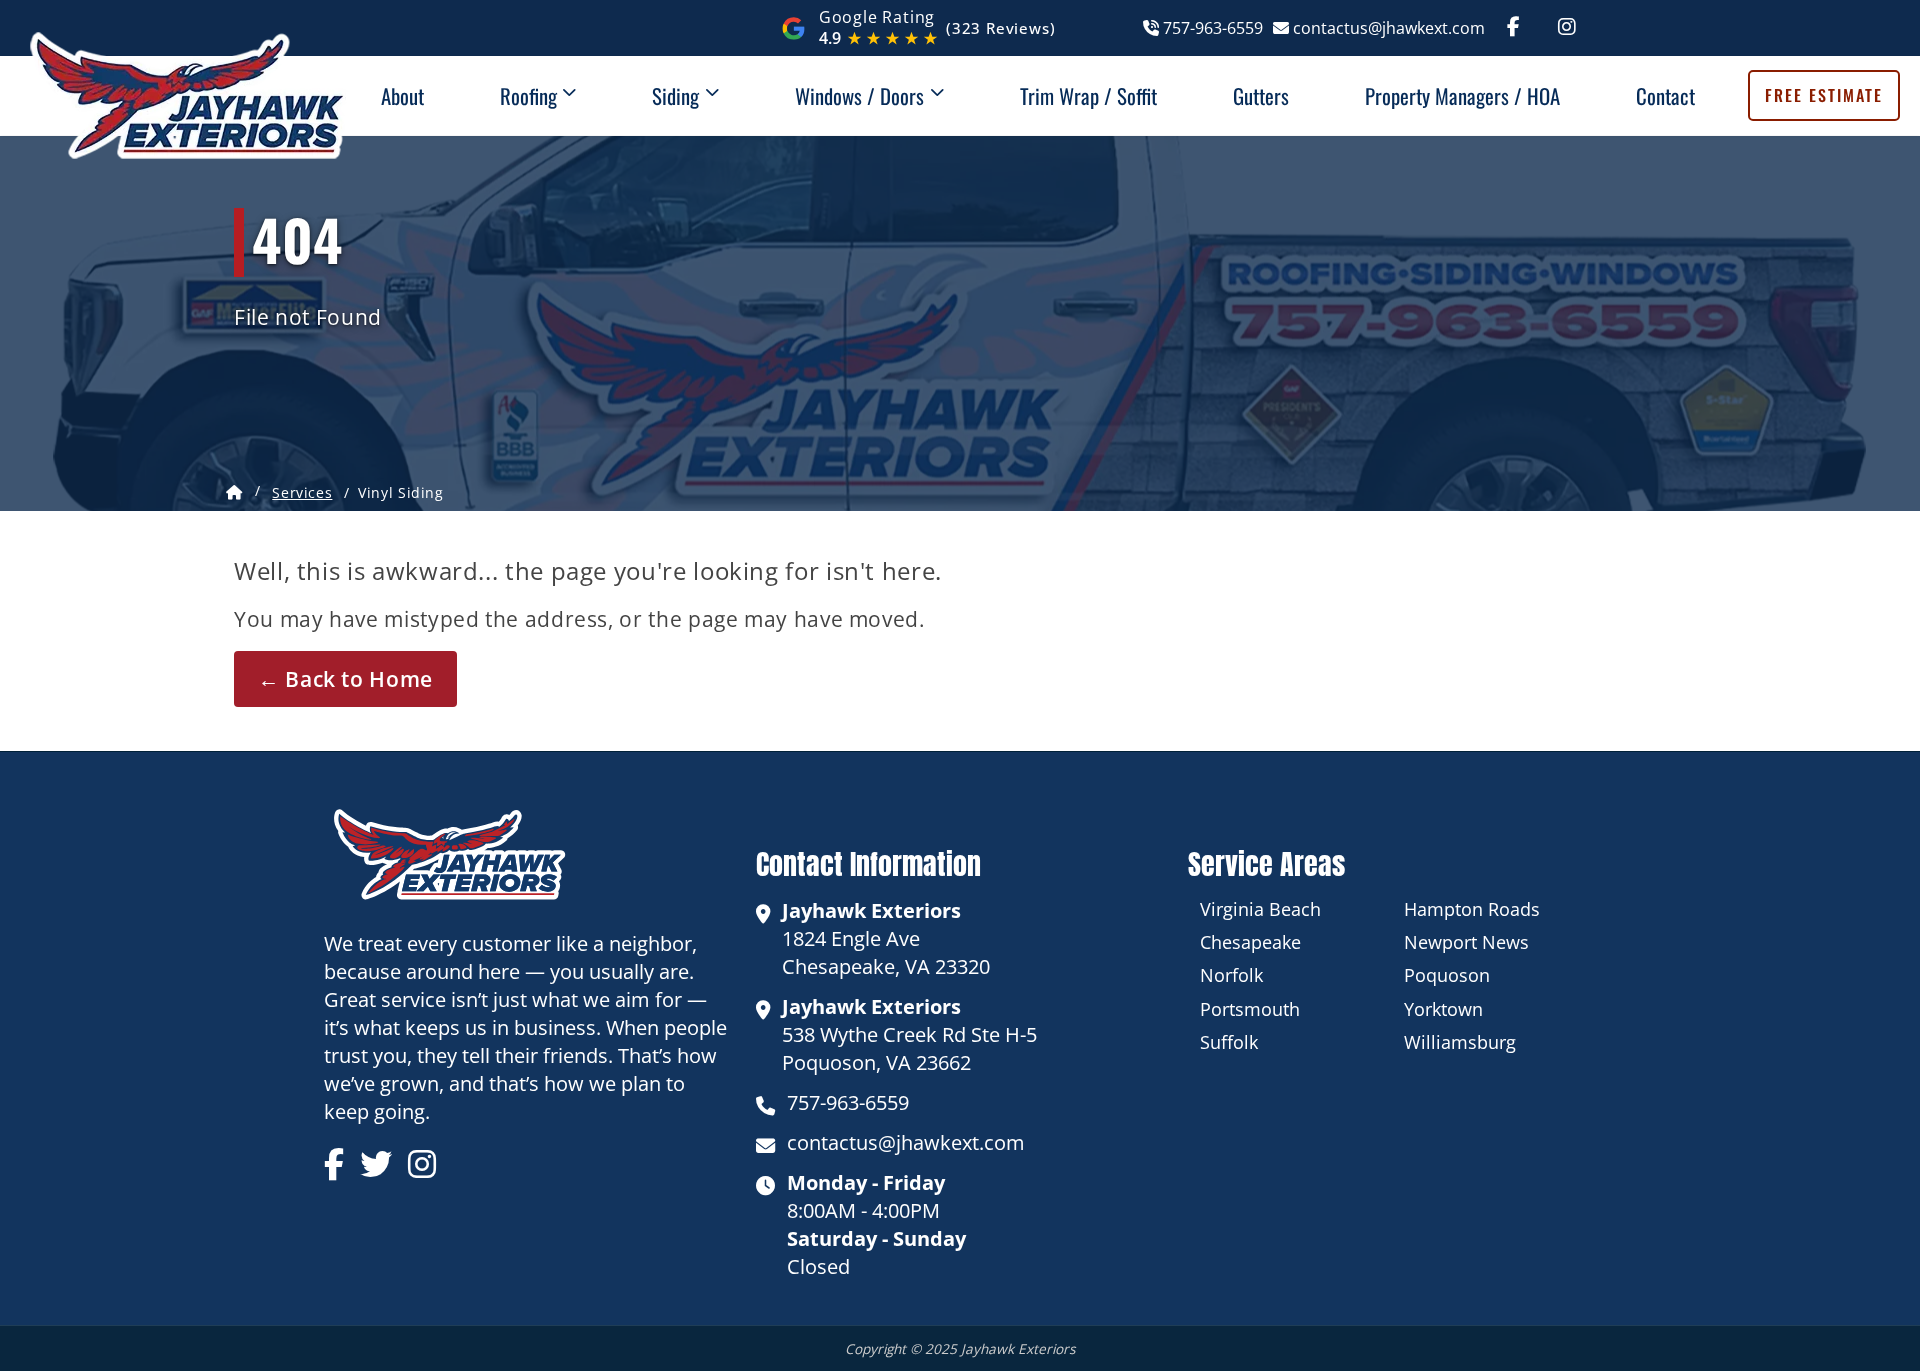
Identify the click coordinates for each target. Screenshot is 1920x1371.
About (402, 95)
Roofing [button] (531, 95)
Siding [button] (678, 95)
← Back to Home (345, 679)
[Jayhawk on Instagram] (1567, 28)
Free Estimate (1824, 96)
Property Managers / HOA (1462, 95)
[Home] (234, 493)
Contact (1665, 95)
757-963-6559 (1210, 27)
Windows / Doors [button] (862, 95)
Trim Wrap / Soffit (1088, 95)
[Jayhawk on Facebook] (1513, 28)
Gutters (1261, 95)
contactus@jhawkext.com (1386, 27)
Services (302, 492)
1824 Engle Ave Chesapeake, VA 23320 (886, 938)
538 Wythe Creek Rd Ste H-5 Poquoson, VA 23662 (909, 1034)
